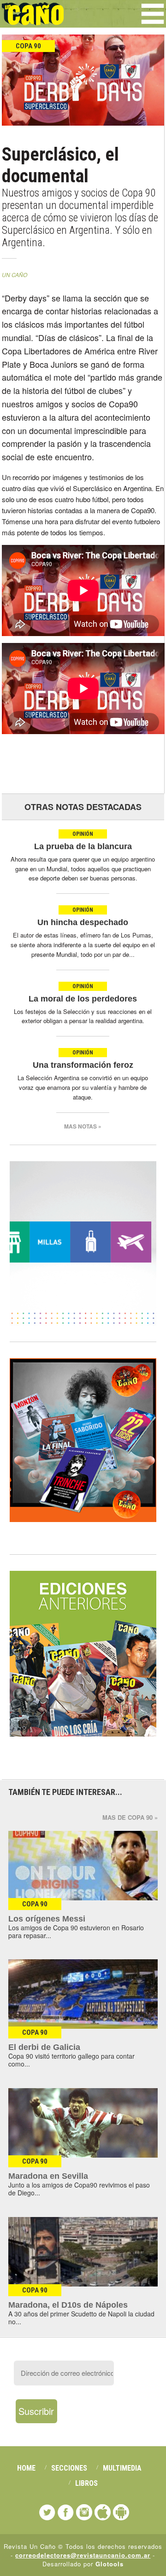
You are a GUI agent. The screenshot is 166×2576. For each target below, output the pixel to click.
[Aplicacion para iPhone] (103, 2512)
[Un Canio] (33, 20)
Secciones (69, 2468)
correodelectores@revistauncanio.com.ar (83, 2555)
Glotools (110, 2564)
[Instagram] (84, 2512)
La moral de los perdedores (83, 999)
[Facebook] (66, 2512)
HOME (26, 2468)
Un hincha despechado (83, 922)
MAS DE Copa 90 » (130, 1817)
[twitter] (47, 2512)
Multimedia (122, 2468)
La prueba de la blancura (83, 846)
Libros (86, 2483)
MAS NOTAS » (83, 1126)
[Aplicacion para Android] (121, 2512)
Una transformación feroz (83, 1065)
